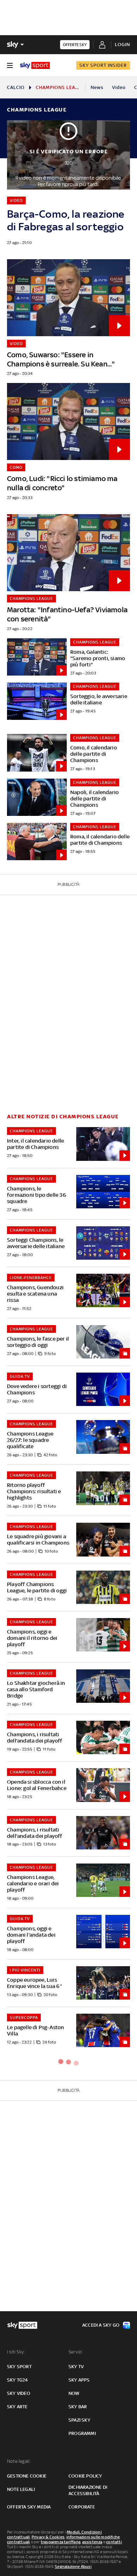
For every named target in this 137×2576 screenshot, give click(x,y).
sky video (19, 2393)
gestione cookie (27, 2476)
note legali (21, 2489)
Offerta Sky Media (29, 2507)
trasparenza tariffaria (61, 2542)
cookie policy (85, 2476)
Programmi (82, 2433)
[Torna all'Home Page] (35, 65)
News (97, 87)
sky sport (19, 2367)
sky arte (17, 2407)
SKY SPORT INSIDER (103, 65)
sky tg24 (18, 2380)
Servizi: (76, 2352)
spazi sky (79, 2420)
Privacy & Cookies (48, 2537)
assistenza (92, 2542)
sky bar (78, 2407)
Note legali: (19, 2461)
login (122, 44)
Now (74, 2393)
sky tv (76, 2367)
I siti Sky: (16, 2352)
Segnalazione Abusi (73, 2567)
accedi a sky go (101, 2325)
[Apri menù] (10, 65)
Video (119, 87)
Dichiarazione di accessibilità (88, 2490)
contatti (114, 2542)
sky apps (79, 2380)
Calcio (16, 87)
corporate (82, 2507)
